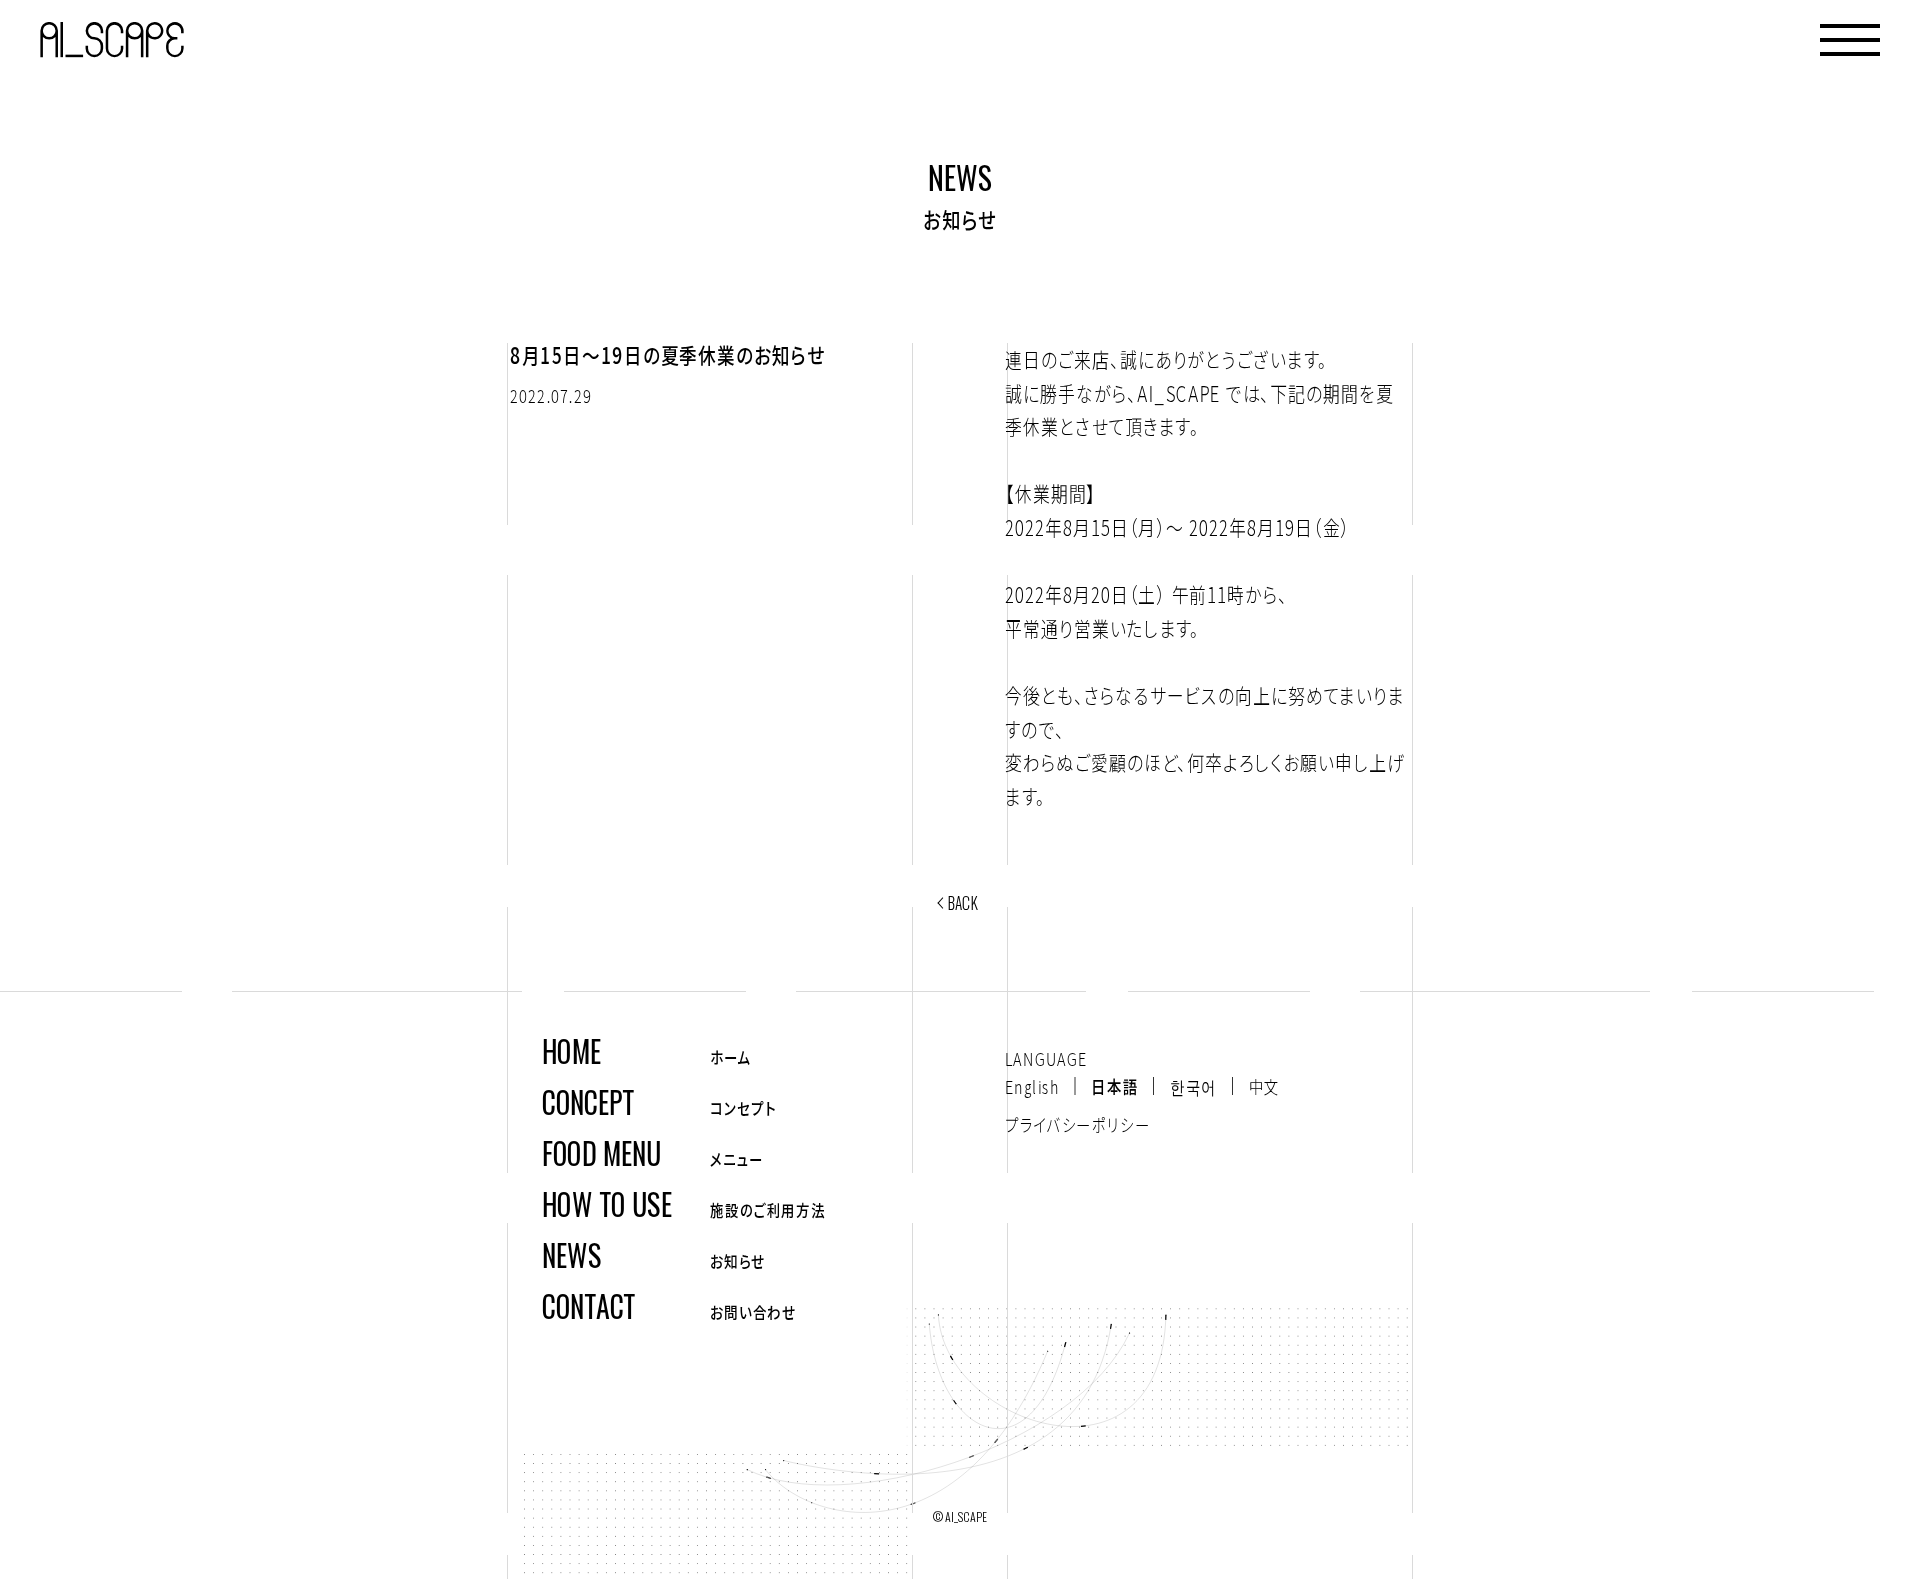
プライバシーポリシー (1077, 1124)
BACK (963, 902)
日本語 (1114, 1086)
